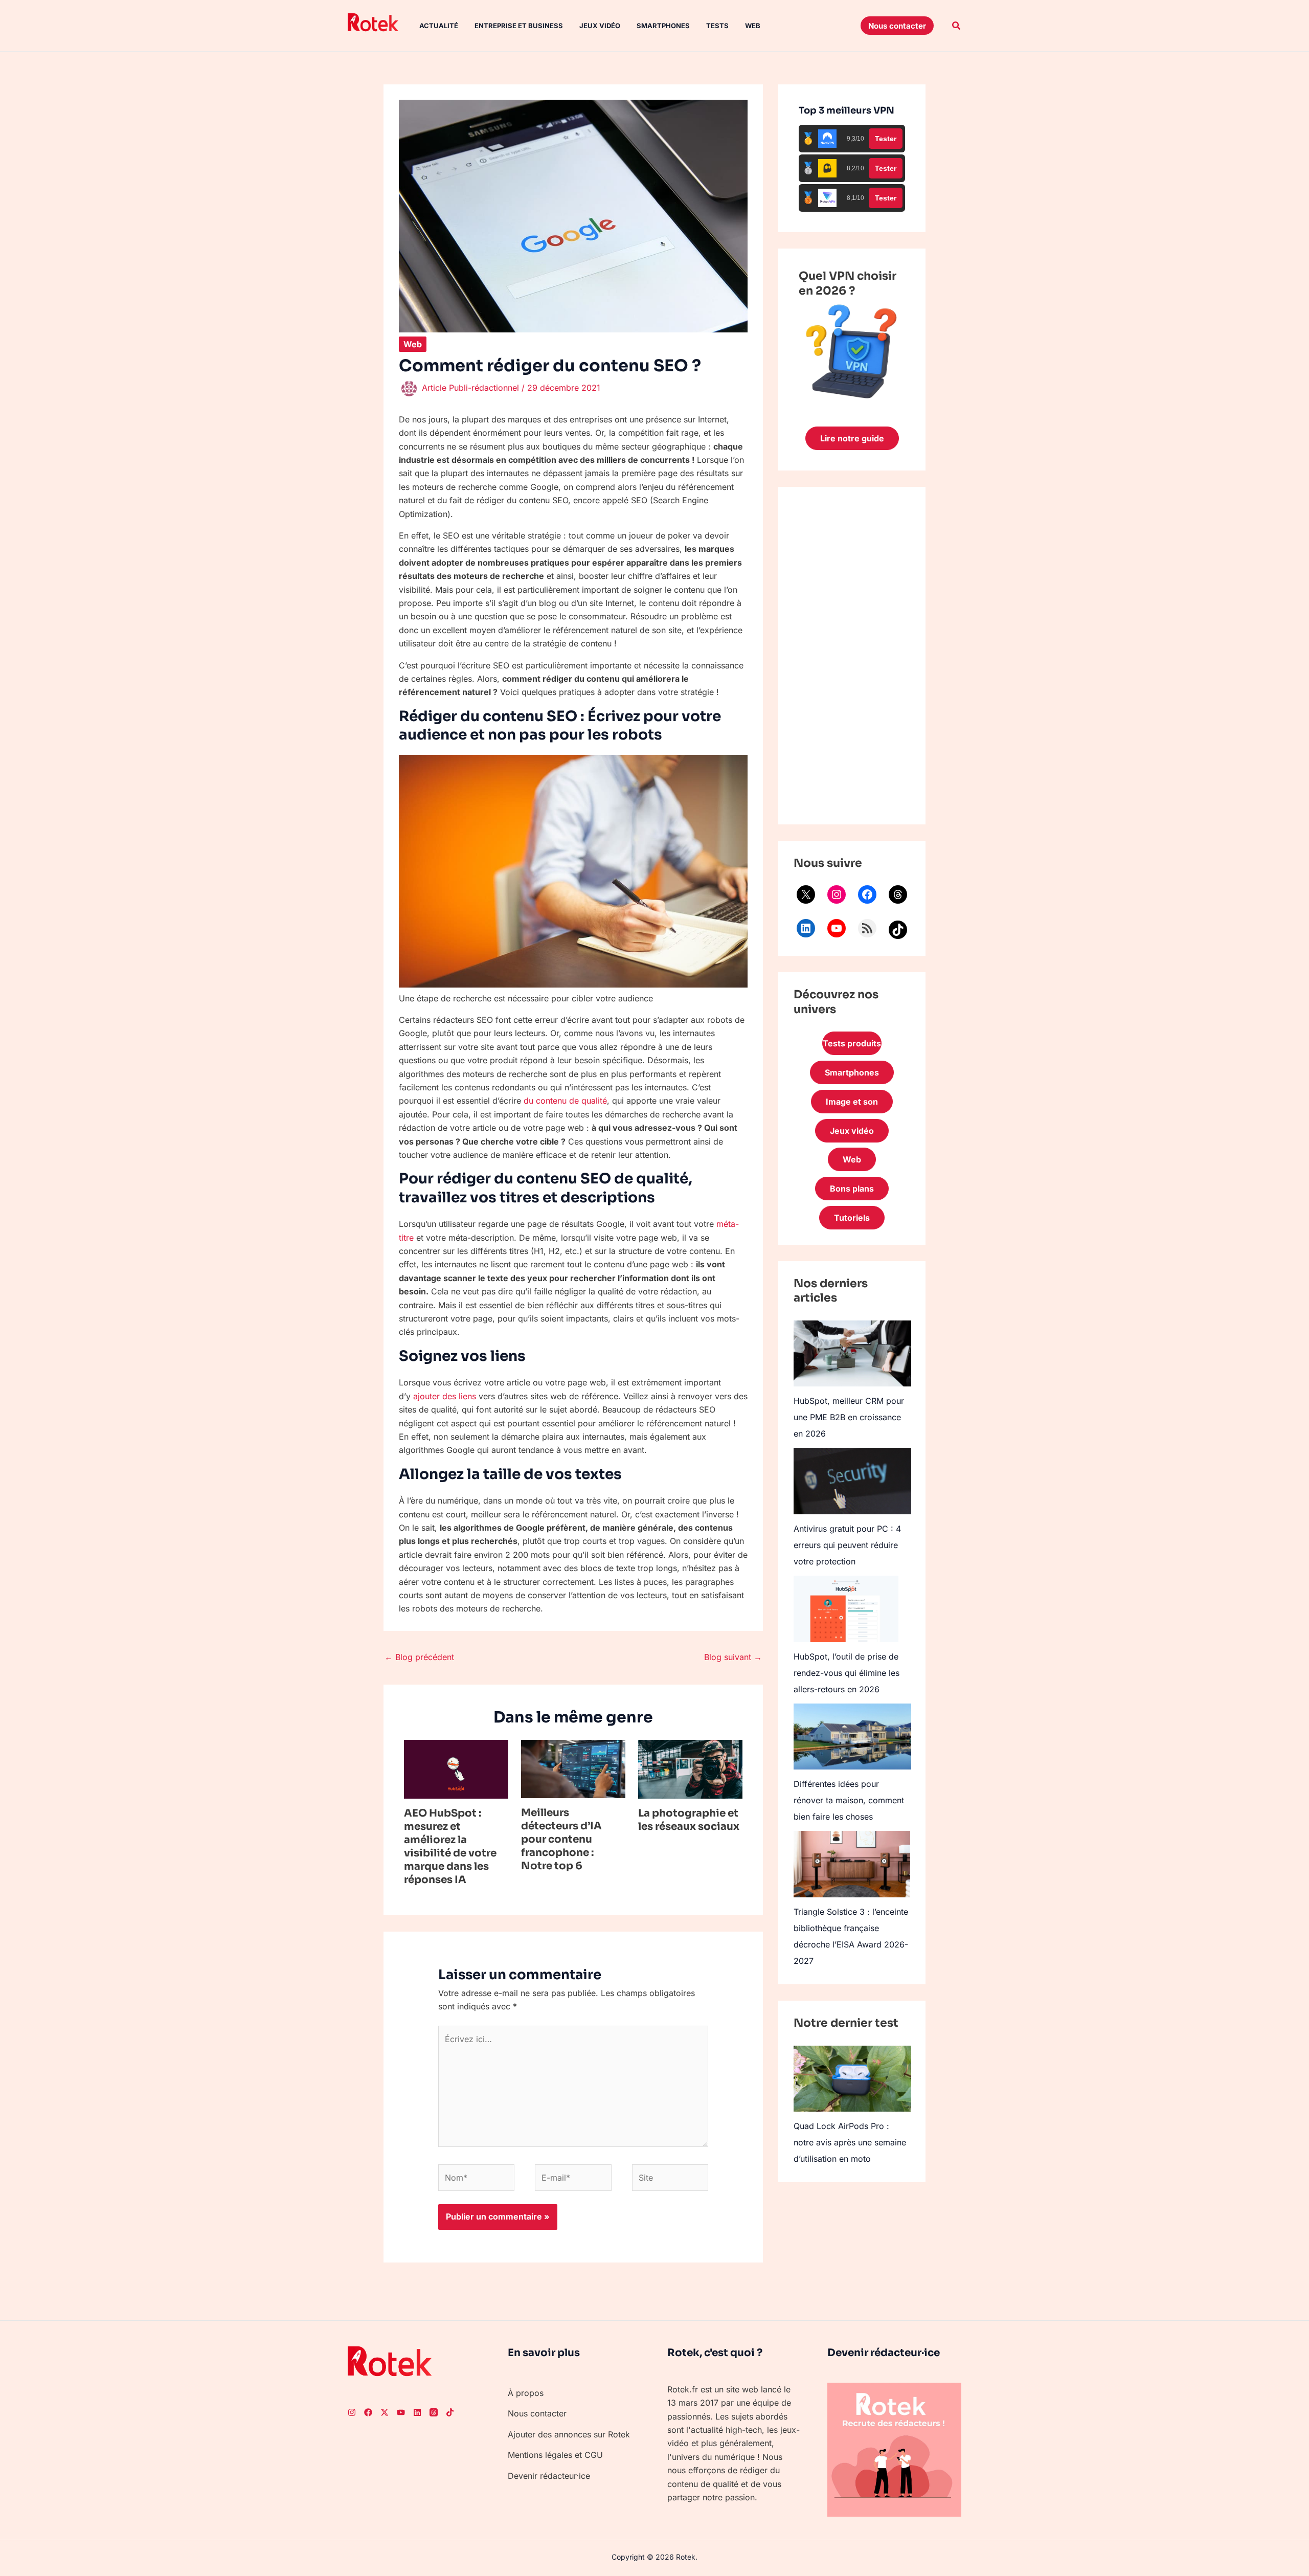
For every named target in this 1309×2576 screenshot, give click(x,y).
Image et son (852, 1102)
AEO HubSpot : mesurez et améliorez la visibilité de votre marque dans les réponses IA (450, 1846)
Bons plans (852, 1189)
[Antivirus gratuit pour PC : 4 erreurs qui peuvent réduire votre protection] (852, 1481)
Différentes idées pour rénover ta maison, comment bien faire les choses (849, 1800)
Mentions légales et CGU (555, 2455)
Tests (717, 26)
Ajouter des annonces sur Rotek (569, 2434)
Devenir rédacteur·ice (549, 2476)
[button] (897, 26)
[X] (806, 894)
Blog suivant (733, 1657)
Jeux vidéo (600, 26)
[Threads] (898, 894)
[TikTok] (898, 930)
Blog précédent (419, 1657)
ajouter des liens (445, 1396)
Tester (886, 139)
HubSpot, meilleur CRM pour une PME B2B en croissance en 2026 (849, 1417)
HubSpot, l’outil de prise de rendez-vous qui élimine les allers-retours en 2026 (847, 1673)
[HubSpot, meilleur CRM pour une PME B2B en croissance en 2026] (852, 1353)
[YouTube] (837, 928)
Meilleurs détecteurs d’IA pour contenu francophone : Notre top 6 (561, 1839)
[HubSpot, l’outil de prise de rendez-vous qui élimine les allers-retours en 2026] (846, 1609)
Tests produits (852, 1043)
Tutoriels (852, 1218)
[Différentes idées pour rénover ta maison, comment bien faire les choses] (852, 1737)
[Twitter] (385, 2412)
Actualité (439, 26)
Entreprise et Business (519, 26)
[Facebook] (867, 894)
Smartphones (663, 26)
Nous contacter (537, 2413)
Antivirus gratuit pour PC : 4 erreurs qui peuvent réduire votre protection (847, 1545)
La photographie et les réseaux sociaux (689, 1820)
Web (753, 26)
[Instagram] (837, 894)
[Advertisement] (852, 656)
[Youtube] (401, 2412)
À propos (526, 2393)
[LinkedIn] (806, 928)
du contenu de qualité (565, 1101)
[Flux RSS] (867, 928)
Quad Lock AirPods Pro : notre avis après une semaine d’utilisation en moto (850, 2142)
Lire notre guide (852, 438)
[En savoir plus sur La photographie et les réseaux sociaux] (690, 1768)
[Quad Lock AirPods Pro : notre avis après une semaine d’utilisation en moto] (852, 2079)
